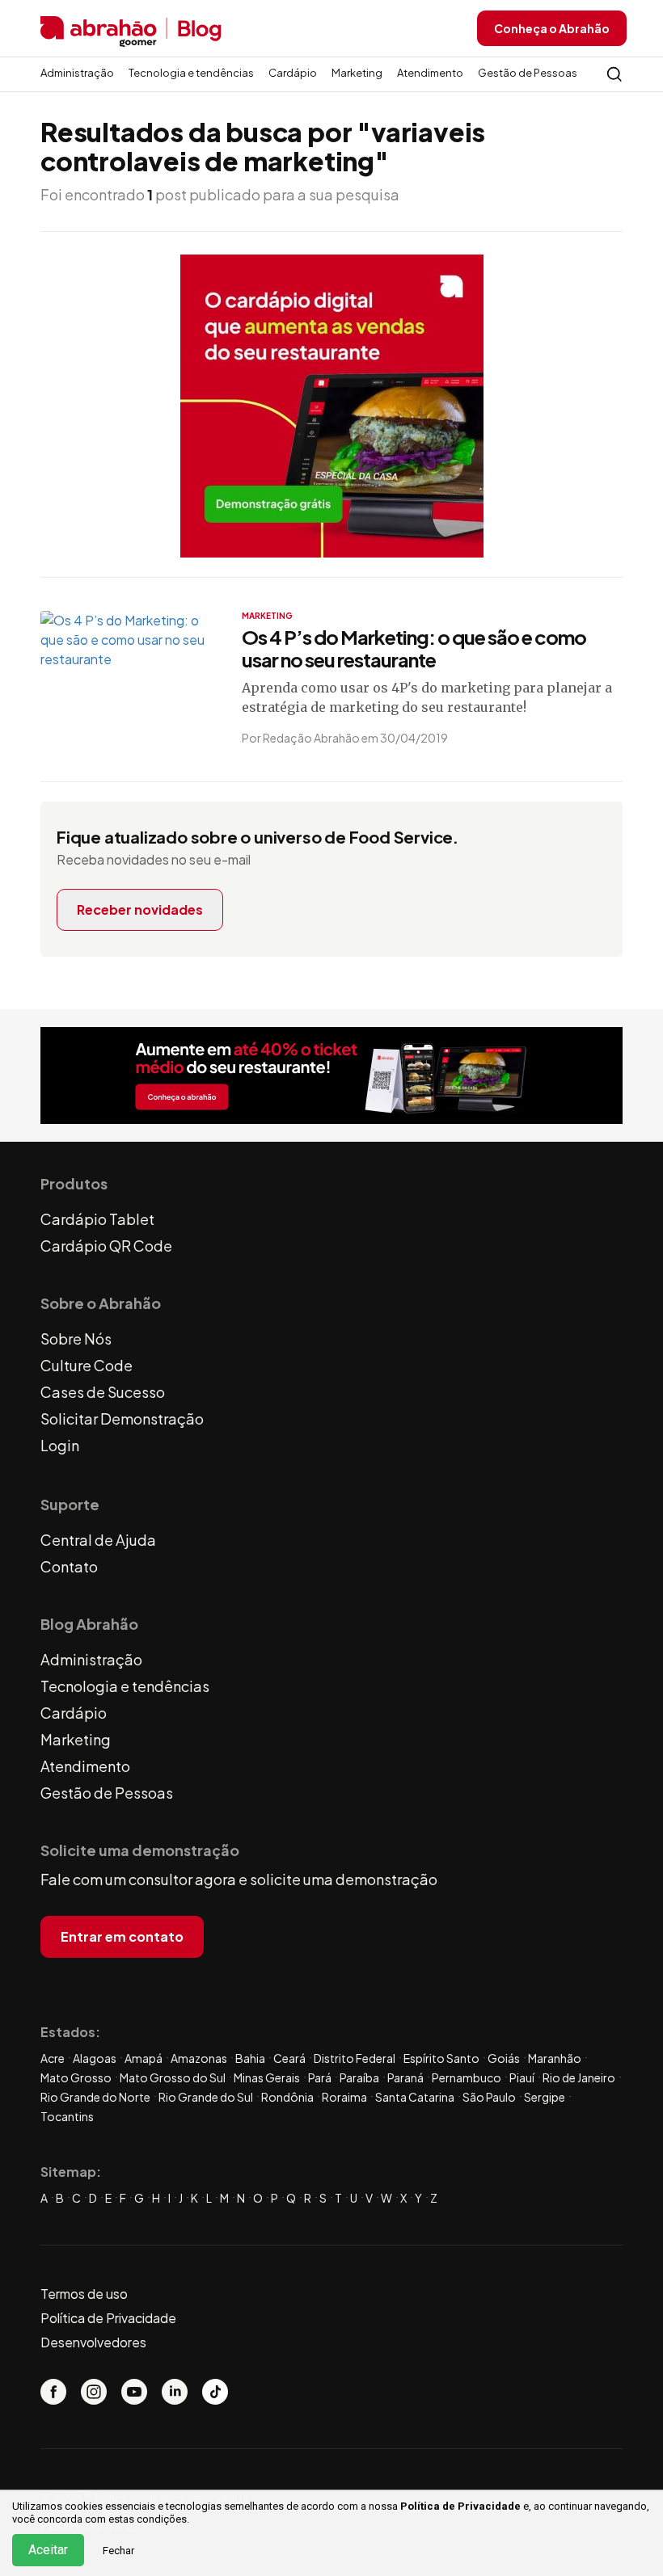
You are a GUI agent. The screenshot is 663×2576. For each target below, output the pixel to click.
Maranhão (555, 2058)
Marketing (357, 73)
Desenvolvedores (93, 2342)
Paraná (405, 2077)
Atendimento (430, 73)
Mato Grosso (76, 2077)
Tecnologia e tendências (191, 73)
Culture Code (87, 1365)
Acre (53, 2058)
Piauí (522, 2077)
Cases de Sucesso (103, 1392)
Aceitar (48, 2550)
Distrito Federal (355, 2058)
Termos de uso (84, 2294)
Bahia (250, 2058)
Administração (77, 73)
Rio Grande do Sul (206, 2097)
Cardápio (293, 73)
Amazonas (199, 2058)
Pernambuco (467, 2077)
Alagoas (95, 2058)
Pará (320, 2077)
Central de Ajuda (98, 1540)
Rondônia (287, 2097)
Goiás (504, 2058)
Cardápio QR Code (106, 1246)
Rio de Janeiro (579, 2077)
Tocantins (67, 2116)
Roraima (344, 2097)
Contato (69, 1566)
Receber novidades (140, 909)
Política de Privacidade (460, 2506)
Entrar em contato (122, 1936)
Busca (614, 74)
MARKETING (267, 616)
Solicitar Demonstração (122, 1418)
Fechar (118, 2551)
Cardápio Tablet (97, 1219)
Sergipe (545, 2097)
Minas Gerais (267, 2077)
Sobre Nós (76, 1339)
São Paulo (489, 2097)
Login (60, 1445)
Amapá (144, 2058)
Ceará (289, 2058)
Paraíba (359, 2077)
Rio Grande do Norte (95, 2097)
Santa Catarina (415, 2097)
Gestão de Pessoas (528, 73)
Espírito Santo (441, 2058)
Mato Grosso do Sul (173, 2077)
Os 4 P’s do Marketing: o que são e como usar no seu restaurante (414, 648)
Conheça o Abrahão (552, 28)
